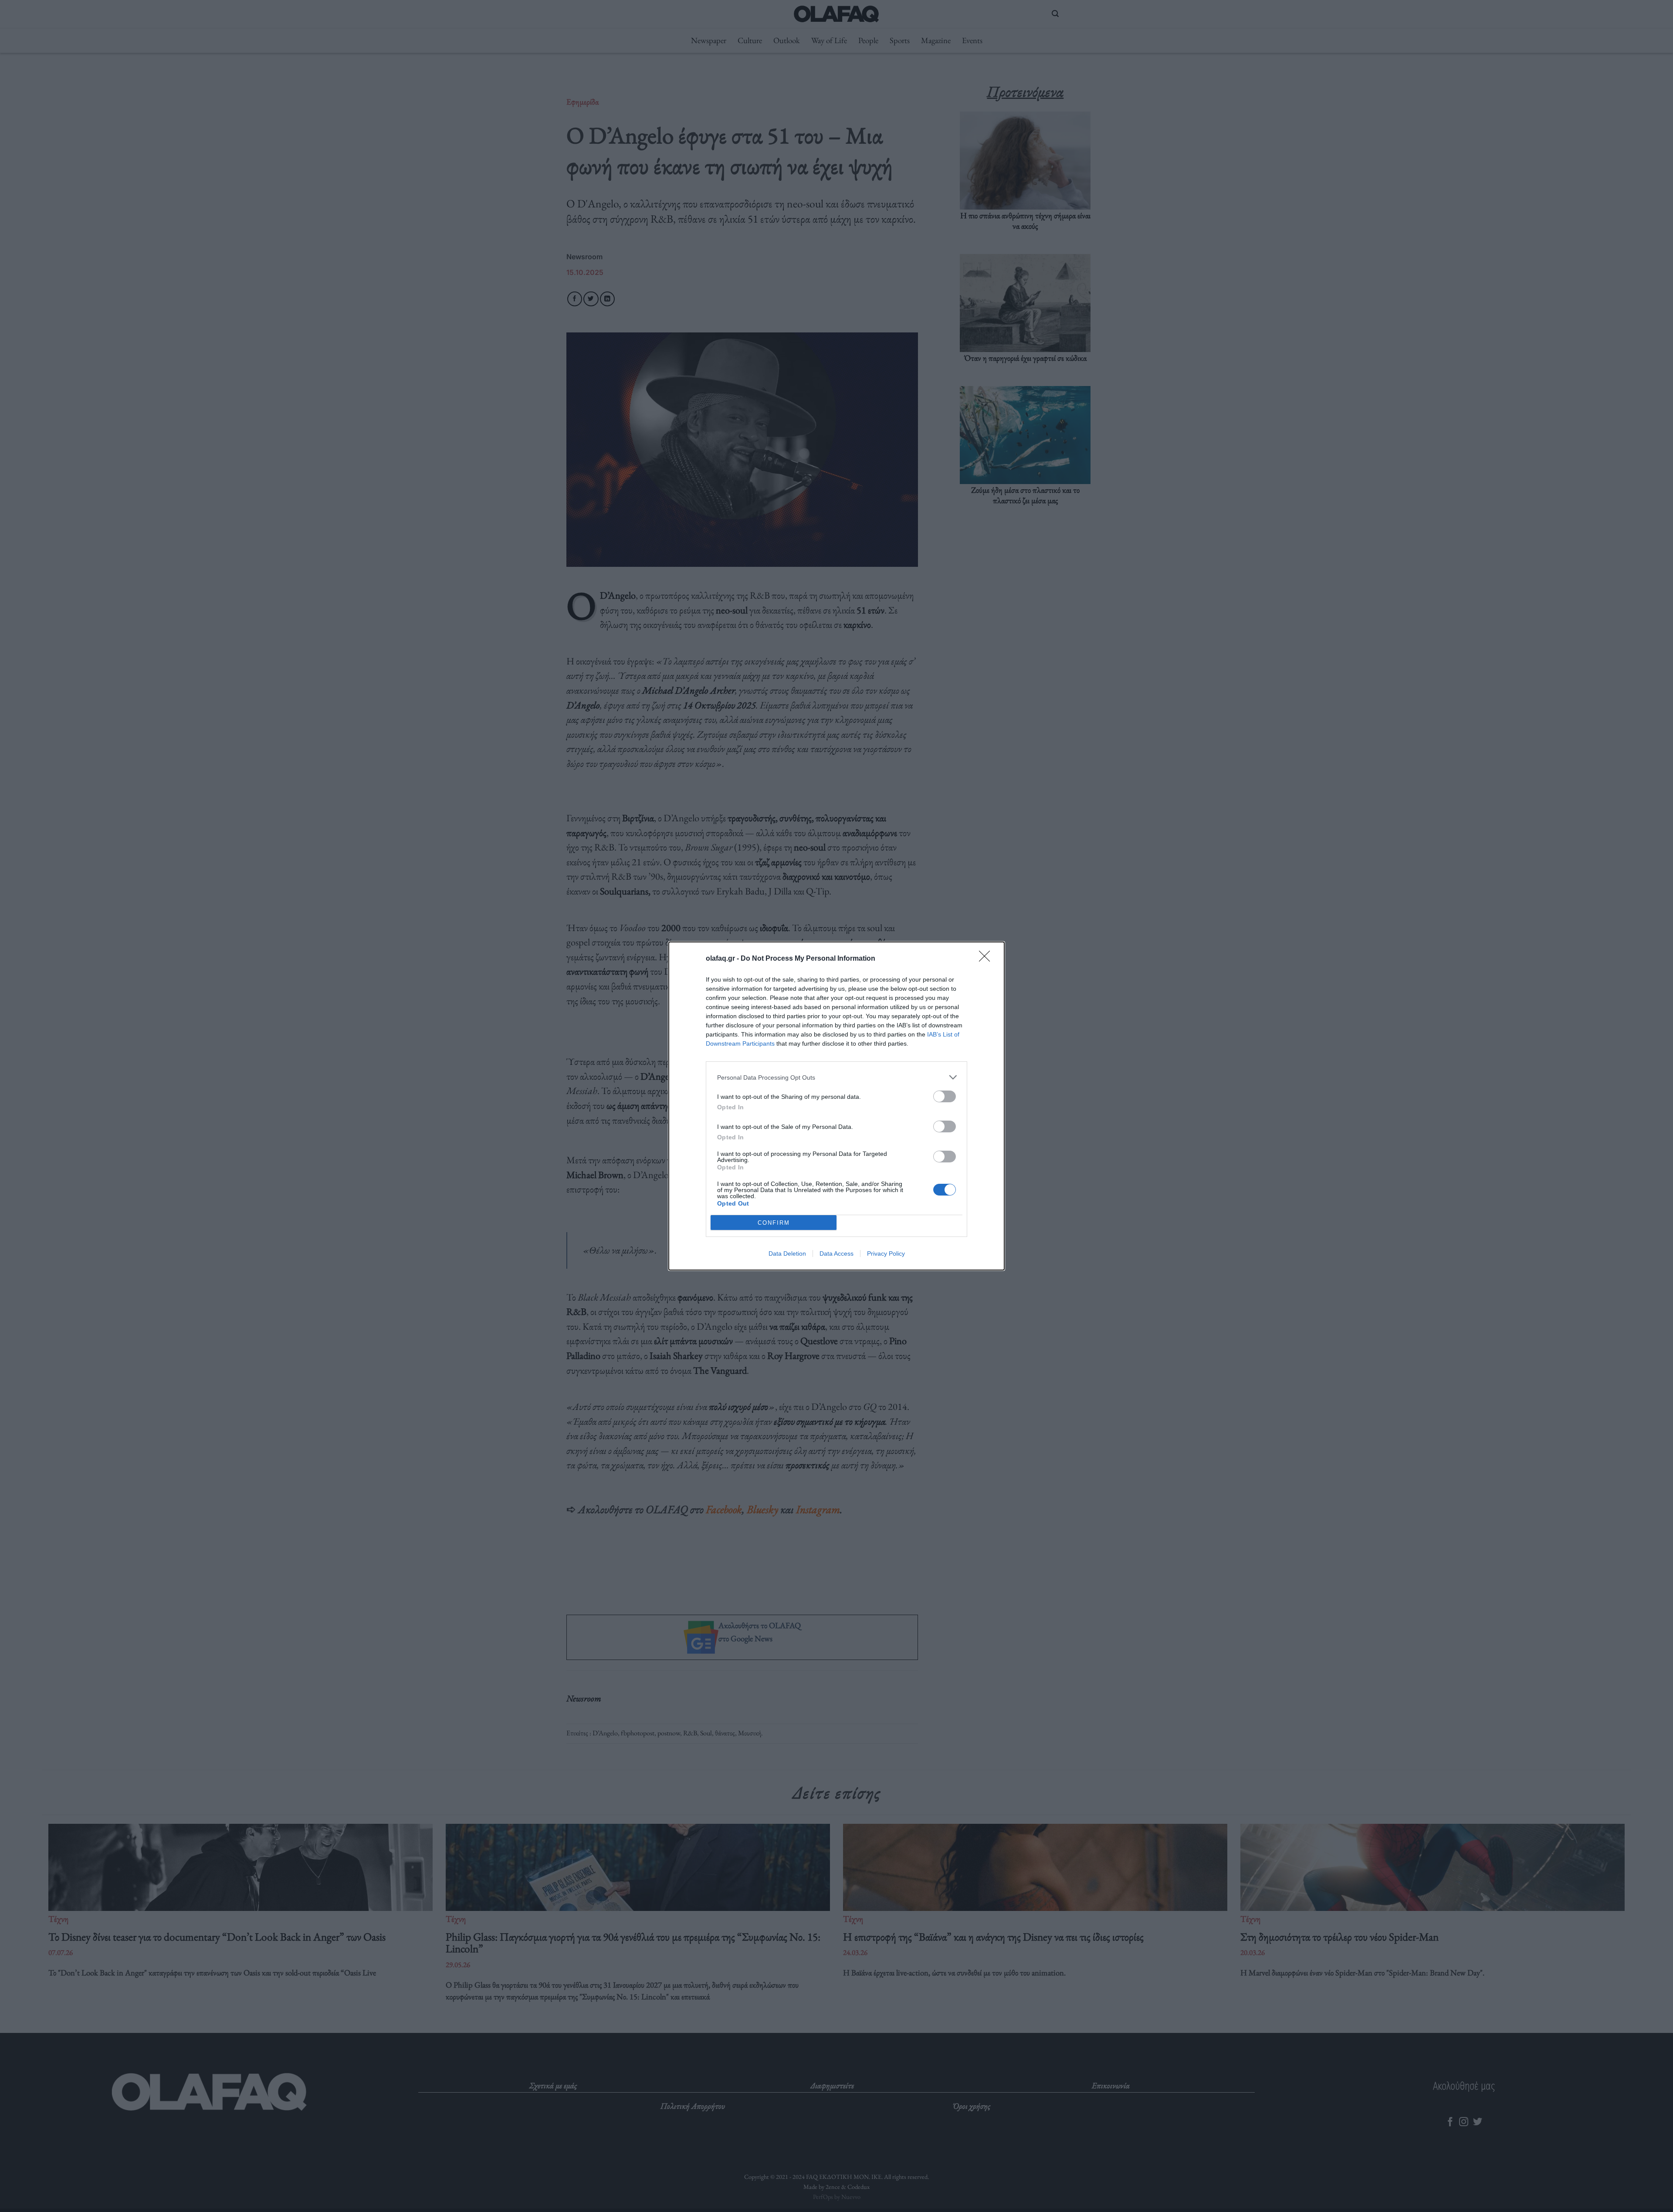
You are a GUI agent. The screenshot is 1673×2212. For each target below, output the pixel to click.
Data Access (836, 1253)
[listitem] (836, 1077)
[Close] (987, 959)
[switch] (945, 1096)
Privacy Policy (886, 1253)
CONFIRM (774, 1223)
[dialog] (836, 1106)
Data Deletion (787, 1253)
